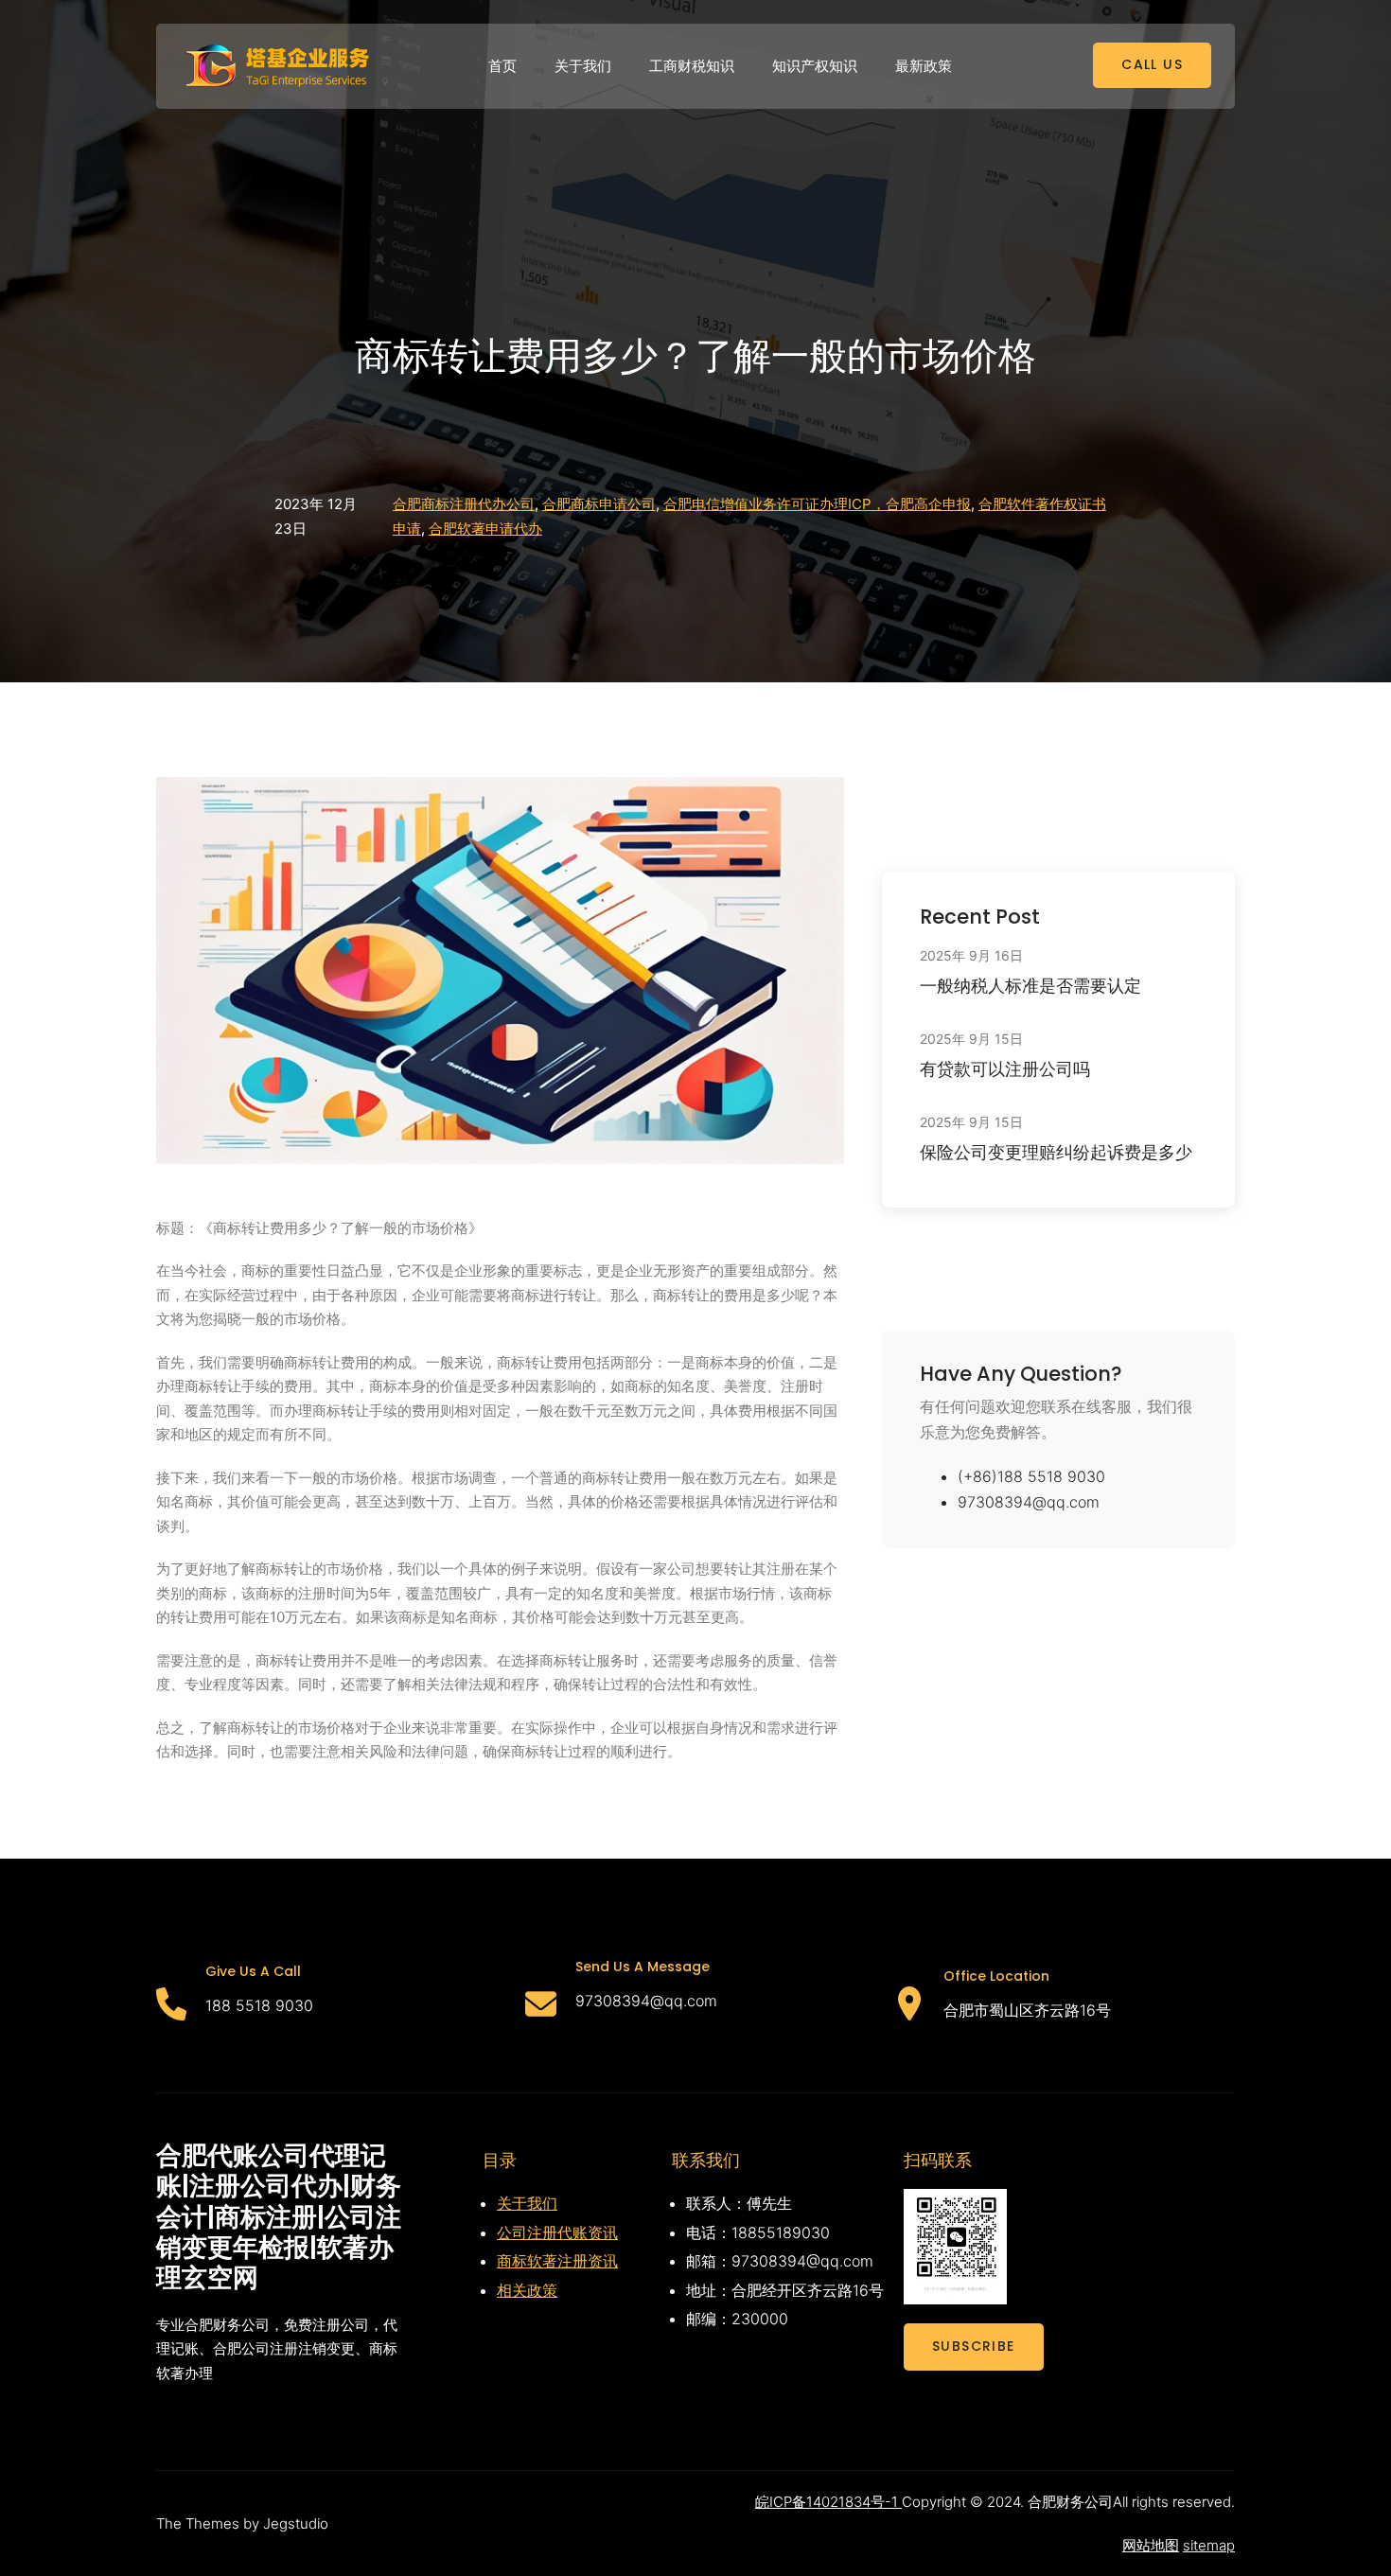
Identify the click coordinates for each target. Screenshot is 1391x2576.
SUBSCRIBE (974, 2346)
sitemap (1209, 2545)
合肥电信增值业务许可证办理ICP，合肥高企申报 (817, 504)
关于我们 (527, 2203)
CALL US (1152, 64)
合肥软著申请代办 (485, 529)
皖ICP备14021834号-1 (828, 2502)
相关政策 (527, 2290)
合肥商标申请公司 (599, 504)
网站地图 (1151, 2545)
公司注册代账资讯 (557, 2232)
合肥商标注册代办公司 (464, 504)
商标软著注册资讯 (557, 2261)
